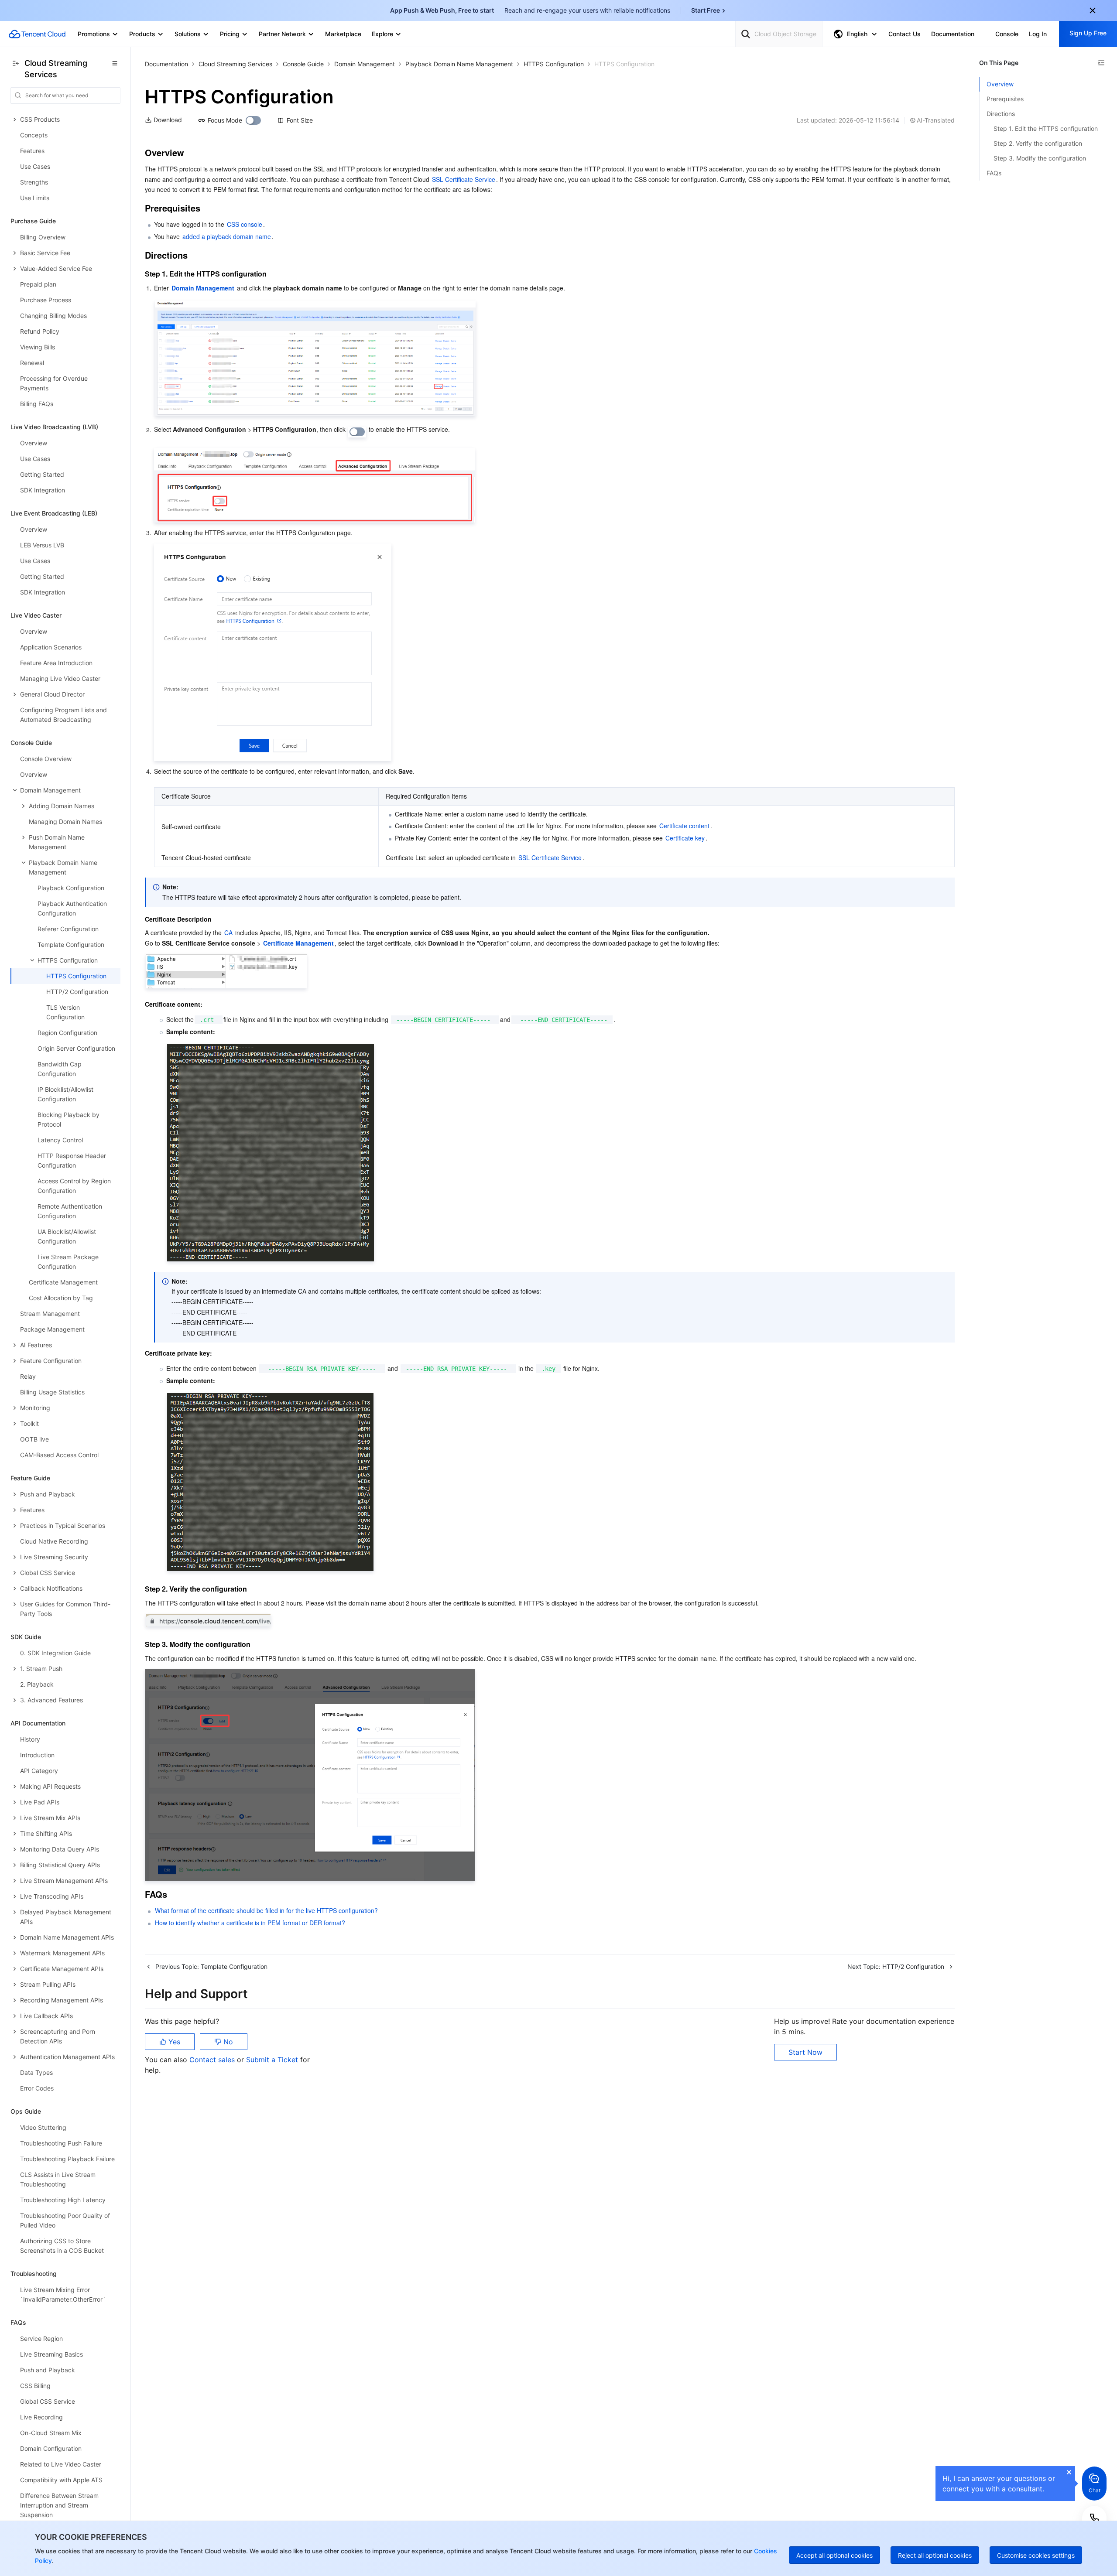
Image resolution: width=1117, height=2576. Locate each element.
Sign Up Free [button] (1088, 33)
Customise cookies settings (1036, 2555)
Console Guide (303, 64)
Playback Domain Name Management (459, 64)
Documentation (166, 64)
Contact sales (213, 2060)
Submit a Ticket (273, 2060)
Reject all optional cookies (935, 2555)
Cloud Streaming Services (235, 64)
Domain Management (365, 64)
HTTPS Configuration (554, 64)
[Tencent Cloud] (37, 34)
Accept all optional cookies (834, 2555)
